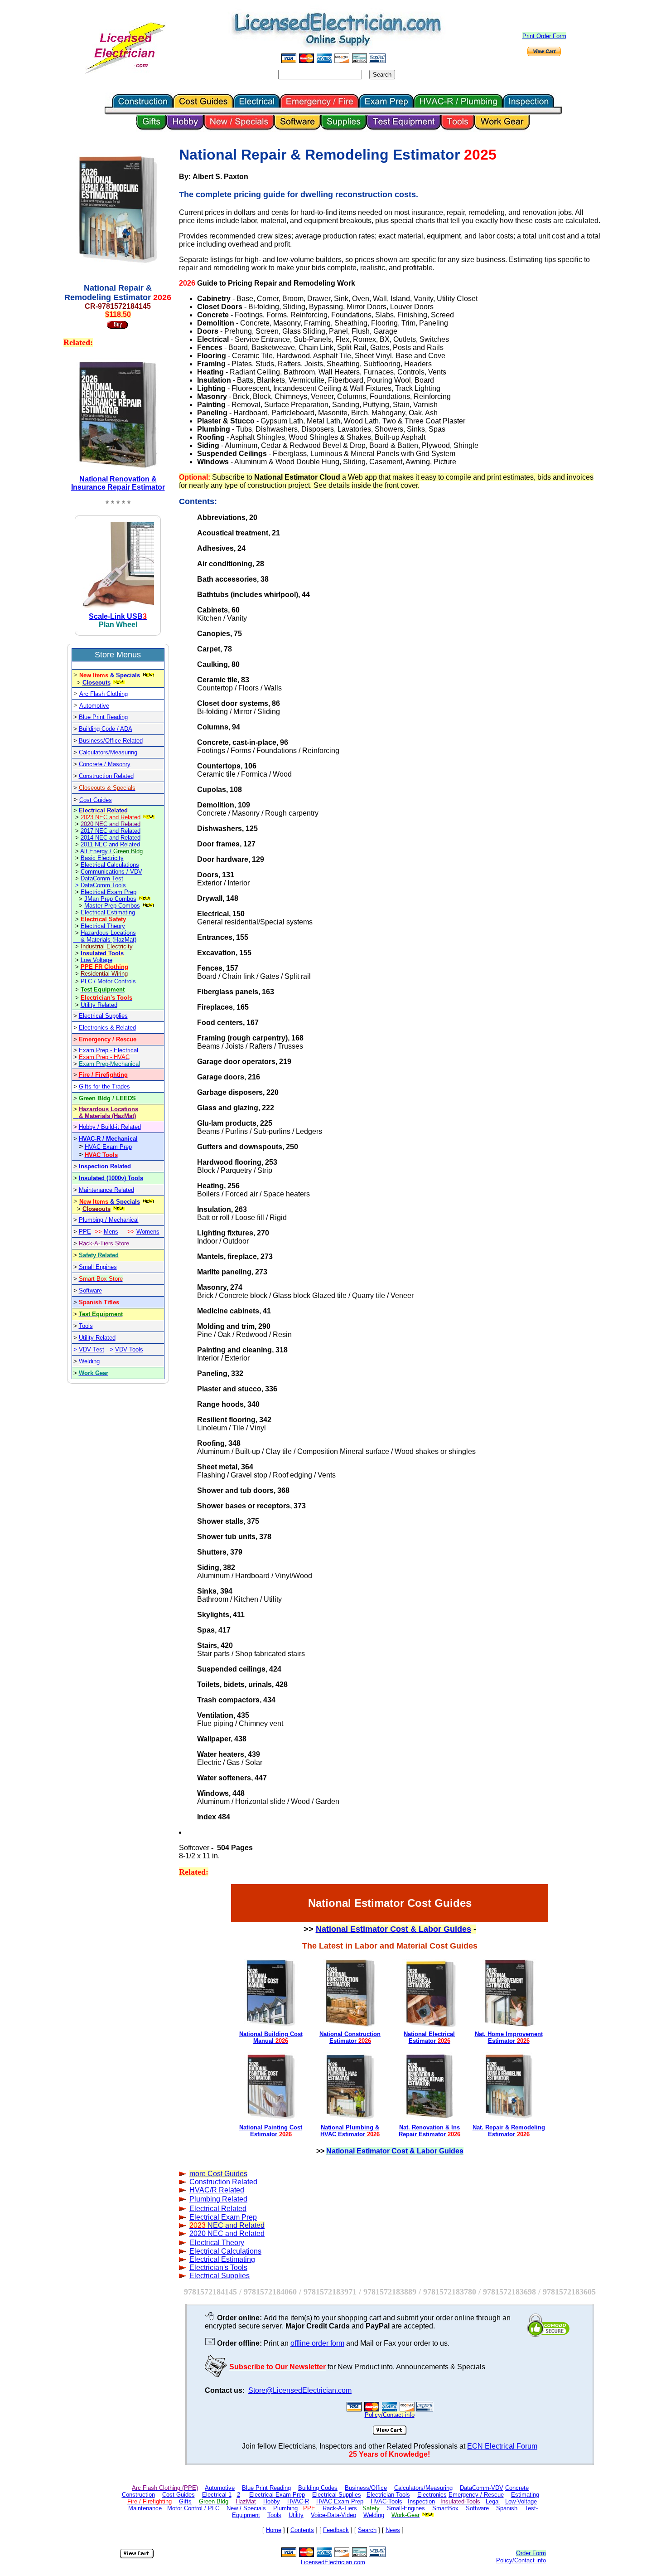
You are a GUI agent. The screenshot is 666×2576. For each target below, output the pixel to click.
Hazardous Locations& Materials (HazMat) (109, 936)
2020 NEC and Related (227, 2233)
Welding (89, 1361)
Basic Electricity (102, 858)
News (393, 2530)
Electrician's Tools (218, 2267)
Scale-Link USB (116, 616)
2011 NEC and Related (110, 844)
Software (90, 1290)
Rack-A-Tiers (340, 2508)
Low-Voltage (521, 2501)
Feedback (336, 2530)
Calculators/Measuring (108, 752)
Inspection (421, 2501)
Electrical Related (103, 810)
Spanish (507, 2508)
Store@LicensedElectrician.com (300, 2390)
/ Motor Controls (115, 981)
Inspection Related (105, 1166)
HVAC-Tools (386, 2501)
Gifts (185, 2501)
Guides (235, 2174)
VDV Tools (129, 1349)
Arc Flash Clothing (104, 694)
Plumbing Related (218, 2199)
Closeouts (97, 683)
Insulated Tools (102, 953)
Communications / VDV (111, 872)
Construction (138, 2495)
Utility (296, 2515)
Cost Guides (96, 800)
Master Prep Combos (112, 906)
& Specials (110, 675)
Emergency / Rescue (476, 2495)
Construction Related (106, 776)
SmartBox (445, 2508)
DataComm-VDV (482, 2488)
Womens (148, 1232)
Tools (86, 1326)
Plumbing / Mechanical (109, 1220)
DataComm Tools (103, 885)
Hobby (272, 2501)
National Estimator (118, 483)
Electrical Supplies (103, 1016)
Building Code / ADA (106, 729)
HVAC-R (298, 2501)
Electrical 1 (217, 2495)
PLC (87, 981)
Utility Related (99, 1005)
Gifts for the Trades (104, 1086)
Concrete (517, 2488)
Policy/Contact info (521, 2560)
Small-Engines (406, 2508)
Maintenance (145, 2508)
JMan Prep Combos (110, 899)
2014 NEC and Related (111, 838)
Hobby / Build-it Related (110, 1127)
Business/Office (366, 2488)
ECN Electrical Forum (502, 2446)
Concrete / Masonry (105, 764)
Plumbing (285, 2508)
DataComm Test (102, 878)
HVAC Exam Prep (108, 1147)
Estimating (525, 2495)
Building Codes (318, 2488)
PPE (85, 1232)
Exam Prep (223, 2217)
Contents (302, 2530)
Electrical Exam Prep (109, 892)
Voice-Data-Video (333, 2515)
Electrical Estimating (108, 912)
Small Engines (98, 1267)
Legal (493, 2501)
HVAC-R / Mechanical (108, 1139)
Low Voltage (97, 960)
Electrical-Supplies (337, 2495)
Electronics (432, 2495)
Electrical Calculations (110, 865)
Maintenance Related (106, 1190)
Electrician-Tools (388, 2495)
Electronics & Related (107, 1028)
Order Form (531, 2553)
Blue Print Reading (103, 717)
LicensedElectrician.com (333, 2562)
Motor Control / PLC (193, 2508)
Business (91, 741)
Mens (111, 1232)
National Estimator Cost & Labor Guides (393, 1929)
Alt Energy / (111, 851)
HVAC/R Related (217, 2190)
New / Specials (246, 2508)
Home (274, 2530)
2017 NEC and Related (111, 831)
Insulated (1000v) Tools (111, 1178)
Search (367, 2530)
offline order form (317, 2343)
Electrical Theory (103, 926)
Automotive (94, 706)
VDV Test (92, 1349)
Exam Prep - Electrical (109, 1050)
